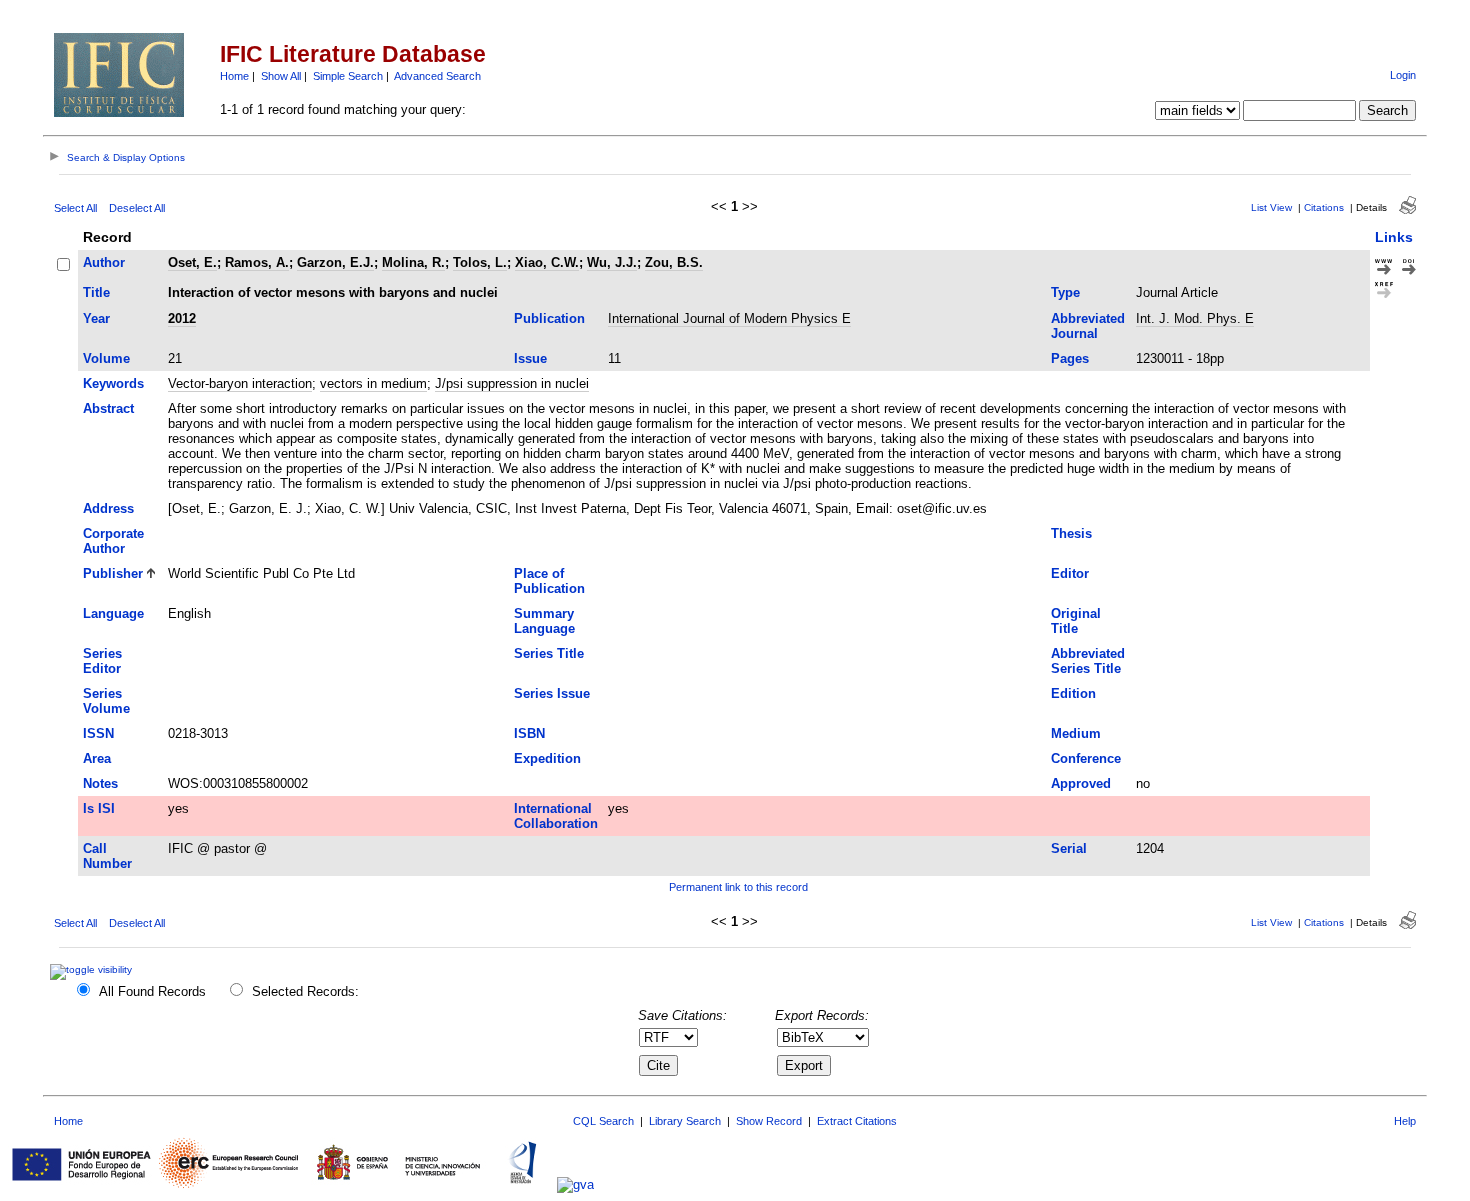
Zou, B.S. (674, 262)
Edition (1073, 693)
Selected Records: (305, 991)
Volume (106, 358)
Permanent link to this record (738, 887)
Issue (530, 358)
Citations (1324, 207)
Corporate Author (113, 541)
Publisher (113, 573)
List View (1271, 207)
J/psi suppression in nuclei (512, 383)
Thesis (1071, 533)
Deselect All (137, 208)
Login (1403, 75)
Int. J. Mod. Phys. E (1195, 318)
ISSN (98, 733)
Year (96, 318)
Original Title (1076, 621)
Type (1065, 292)
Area (97, 758)
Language (113, 613)
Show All (281, 76)
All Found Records (152, 991)
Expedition (547, 758)
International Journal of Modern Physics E (729, 318)
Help (1405, 1121)
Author (104, 262)
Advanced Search (437, 76)
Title (96, 292)
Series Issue (552, 693)
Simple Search (348, 76)
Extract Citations (857, 1121)
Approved (1081, 783)
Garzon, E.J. (335, 262)
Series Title (549, 653)
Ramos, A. (257, 262)
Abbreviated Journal (1088, 326)
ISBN (529, 733)
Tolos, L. (480, 262)
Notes (100, 783)
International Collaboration (556, 816)
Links (1394, 237)
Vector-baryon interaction (240, 383)
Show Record (769, 1121)
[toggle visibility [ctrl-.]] (93, 969)
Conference (1086, 758)
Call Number (107, 856)
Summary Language (544, 621)
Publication (549, 318)
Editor (1070, 573)
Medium (1076, 733)
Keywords (113, 383)
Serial (1069, 848)
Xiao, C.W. (547, 262)
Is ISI (99, 808)
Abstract (108, 408)
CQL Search (603, 1121)
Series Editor (102, 661)
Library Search (685, 1121)
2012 (182, 318)
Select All (75, 208)
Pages (1070, 358)
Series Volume (106, 701)
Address (108, 508)
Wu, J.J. (612, 262)
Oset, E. (192, 262)
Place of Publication (549, 581)
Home (234, 76)
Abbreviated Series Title (1088, 661)
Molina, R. (413, 262)
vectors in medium (373, 383)
